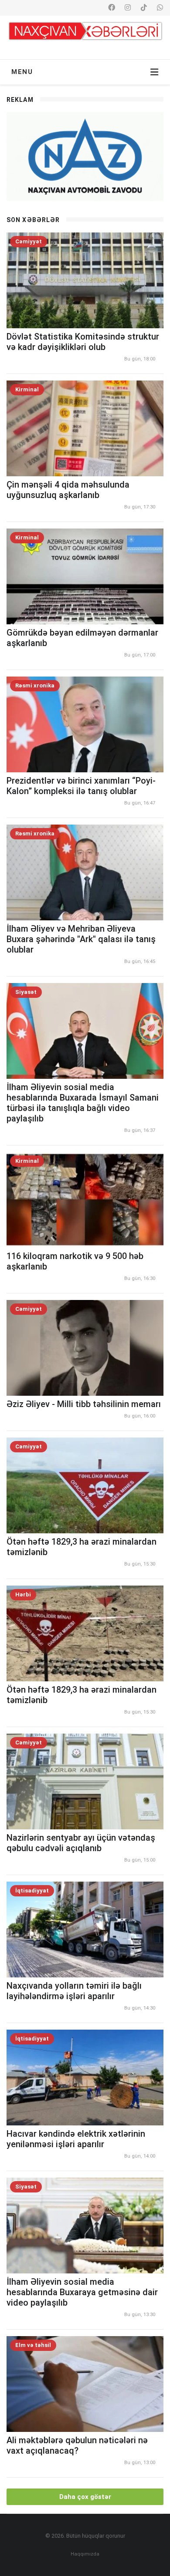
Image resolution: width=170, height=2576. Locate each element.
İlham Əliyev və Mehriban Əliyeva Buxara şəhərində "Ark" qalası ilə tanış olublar (81, 939)
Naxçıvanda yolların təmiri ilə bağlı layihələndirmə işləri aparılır (74, 1991)
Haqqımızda (85, 2554)
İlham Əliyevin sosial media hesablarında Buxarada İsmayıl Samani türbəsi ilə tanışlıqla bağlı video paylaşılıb (83, 1103)
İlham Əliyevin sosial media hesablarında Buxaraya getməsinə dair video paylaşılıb (82, 2292)
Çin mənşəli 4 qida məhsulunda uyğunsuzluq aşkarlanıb (68, 490)
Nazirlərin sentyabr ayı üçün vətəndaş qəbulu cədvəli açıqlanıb (81, 1843)
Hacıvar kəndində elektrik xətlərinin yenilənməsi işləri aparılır (76, 2139)
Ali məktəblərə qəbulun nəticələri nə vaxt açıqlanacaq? (77, 2445)
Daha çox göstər (85, 2497)
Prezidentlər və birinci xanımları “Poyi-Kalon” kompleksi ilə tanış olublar (81, 786)
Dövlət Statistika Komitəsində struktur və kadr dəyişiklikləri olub (83, 342)
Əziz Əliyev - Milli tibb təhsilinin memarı (84, 1404)
